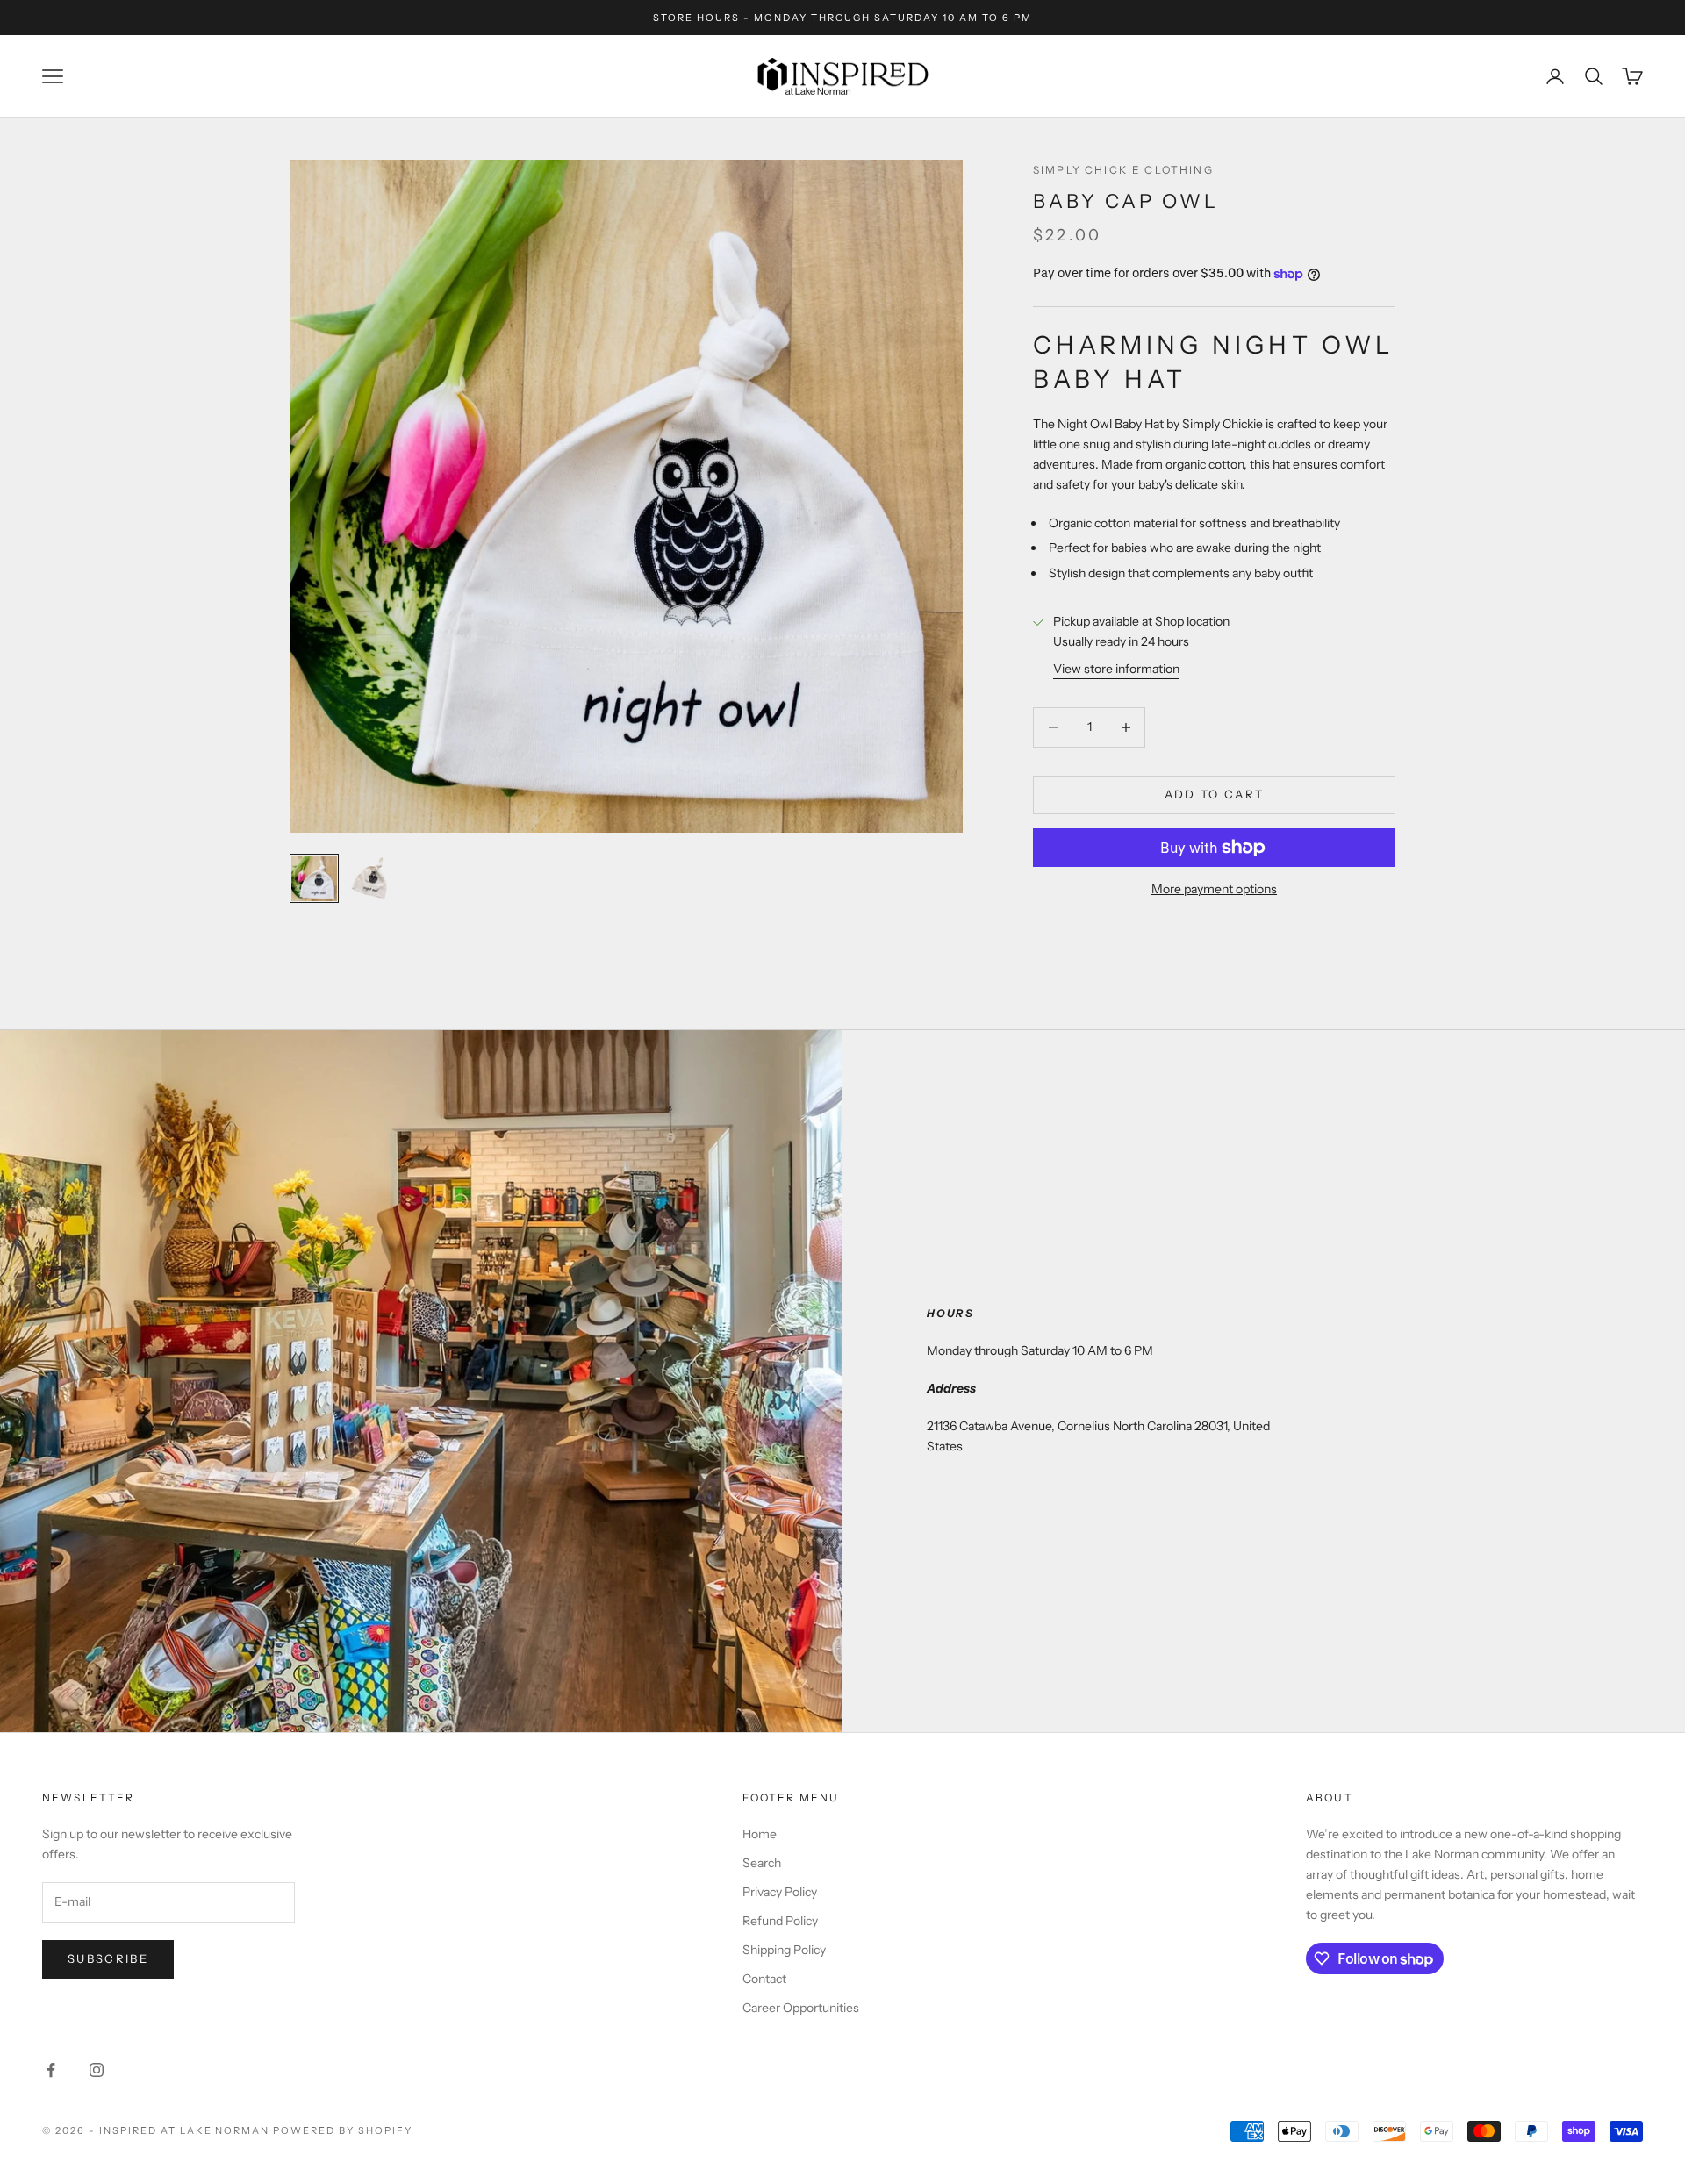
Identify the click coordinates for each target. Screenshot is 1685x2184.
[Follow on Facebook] (51, 2070)
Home (760, 1834)
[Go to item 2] (370, 878)
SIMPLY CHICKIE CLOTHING (1123, 170)
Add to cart (1215, 794)
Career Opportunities (801, 2008)
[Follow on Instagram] (97, 2070)
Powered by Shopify (343, 2130)
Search (762, 1863)
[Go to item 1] (314, 878)
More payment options (1214, 889)
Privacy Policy (780, 1892)
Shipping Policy (784, 1950)
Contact (764, 1979)
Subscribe (108, 1958)
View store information (1116, 670)
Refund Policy (780, 1921)
